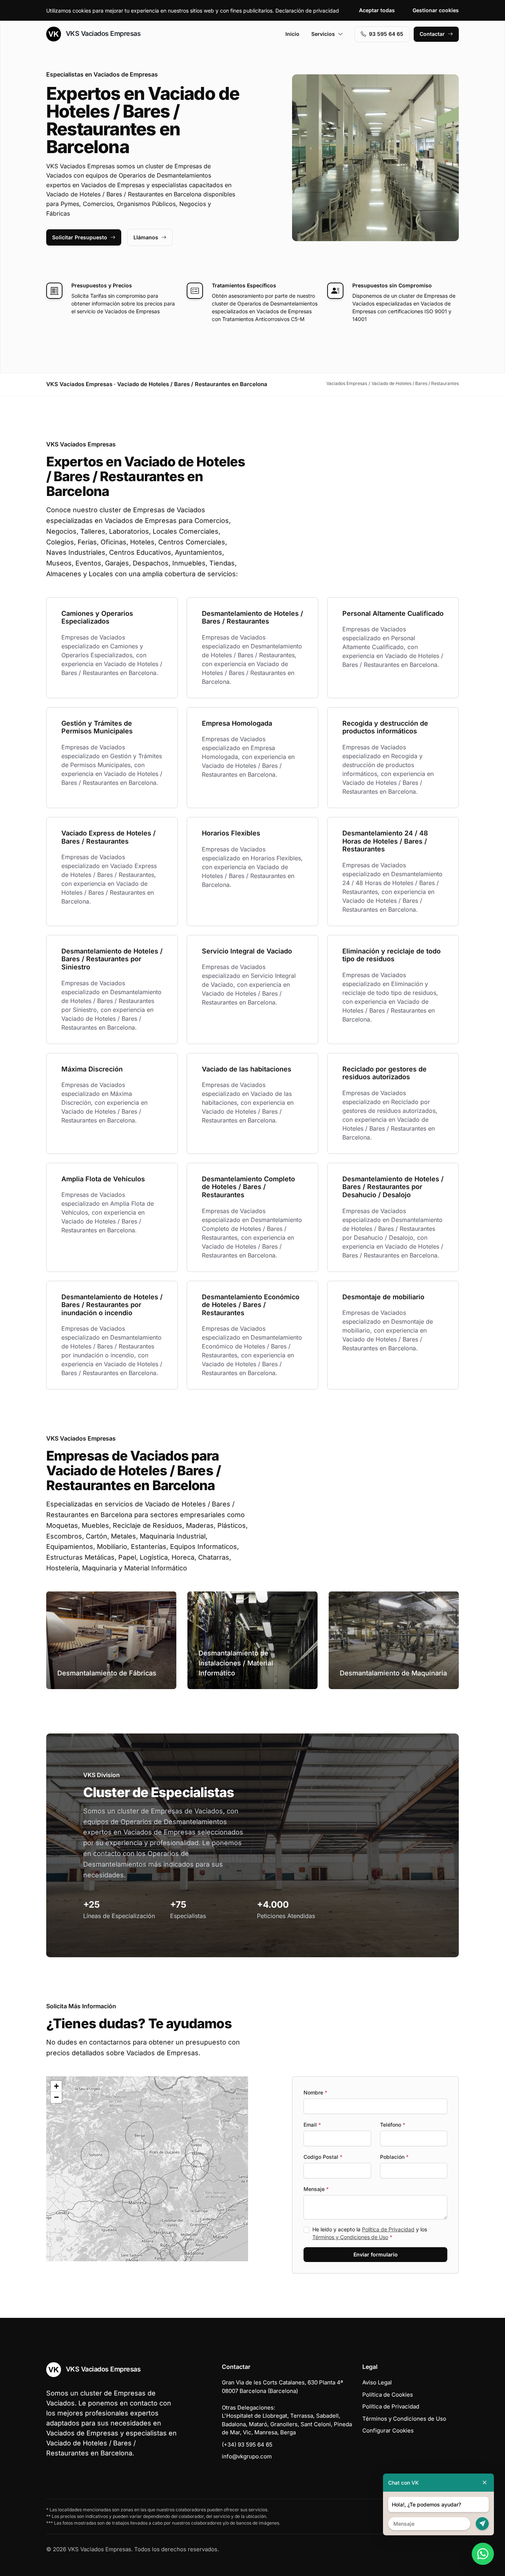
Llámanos (146, 237)
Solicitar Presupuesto (80, 237)
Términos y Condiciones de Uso (350, 2237)
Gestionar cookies (436, 10)
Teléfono (393, 2125)
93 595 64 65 (386, 34)
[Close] (485, 2483)
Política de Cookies (388, 2395)
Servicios (323, 34)
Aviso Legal (377, 2382)
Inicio (292, 34)
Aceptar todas (377, 10)
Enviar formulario (376, 2254)
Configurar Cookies (388, 2430)
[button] (154, 2191)
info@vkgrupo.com (247, 2456)
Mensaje (316, 2189)
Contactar (432, 34)
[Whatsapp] (483, 2554)
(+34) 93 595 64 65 (247, 2445)
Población (394, 2157)
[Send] (482, 2524)
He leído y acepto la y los (370, 2233)
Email (312, 2125)
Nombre (315, 2092)
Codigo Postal (323, 2157)
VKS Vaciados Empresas (102, 33)
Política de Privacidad (388, 2229)
